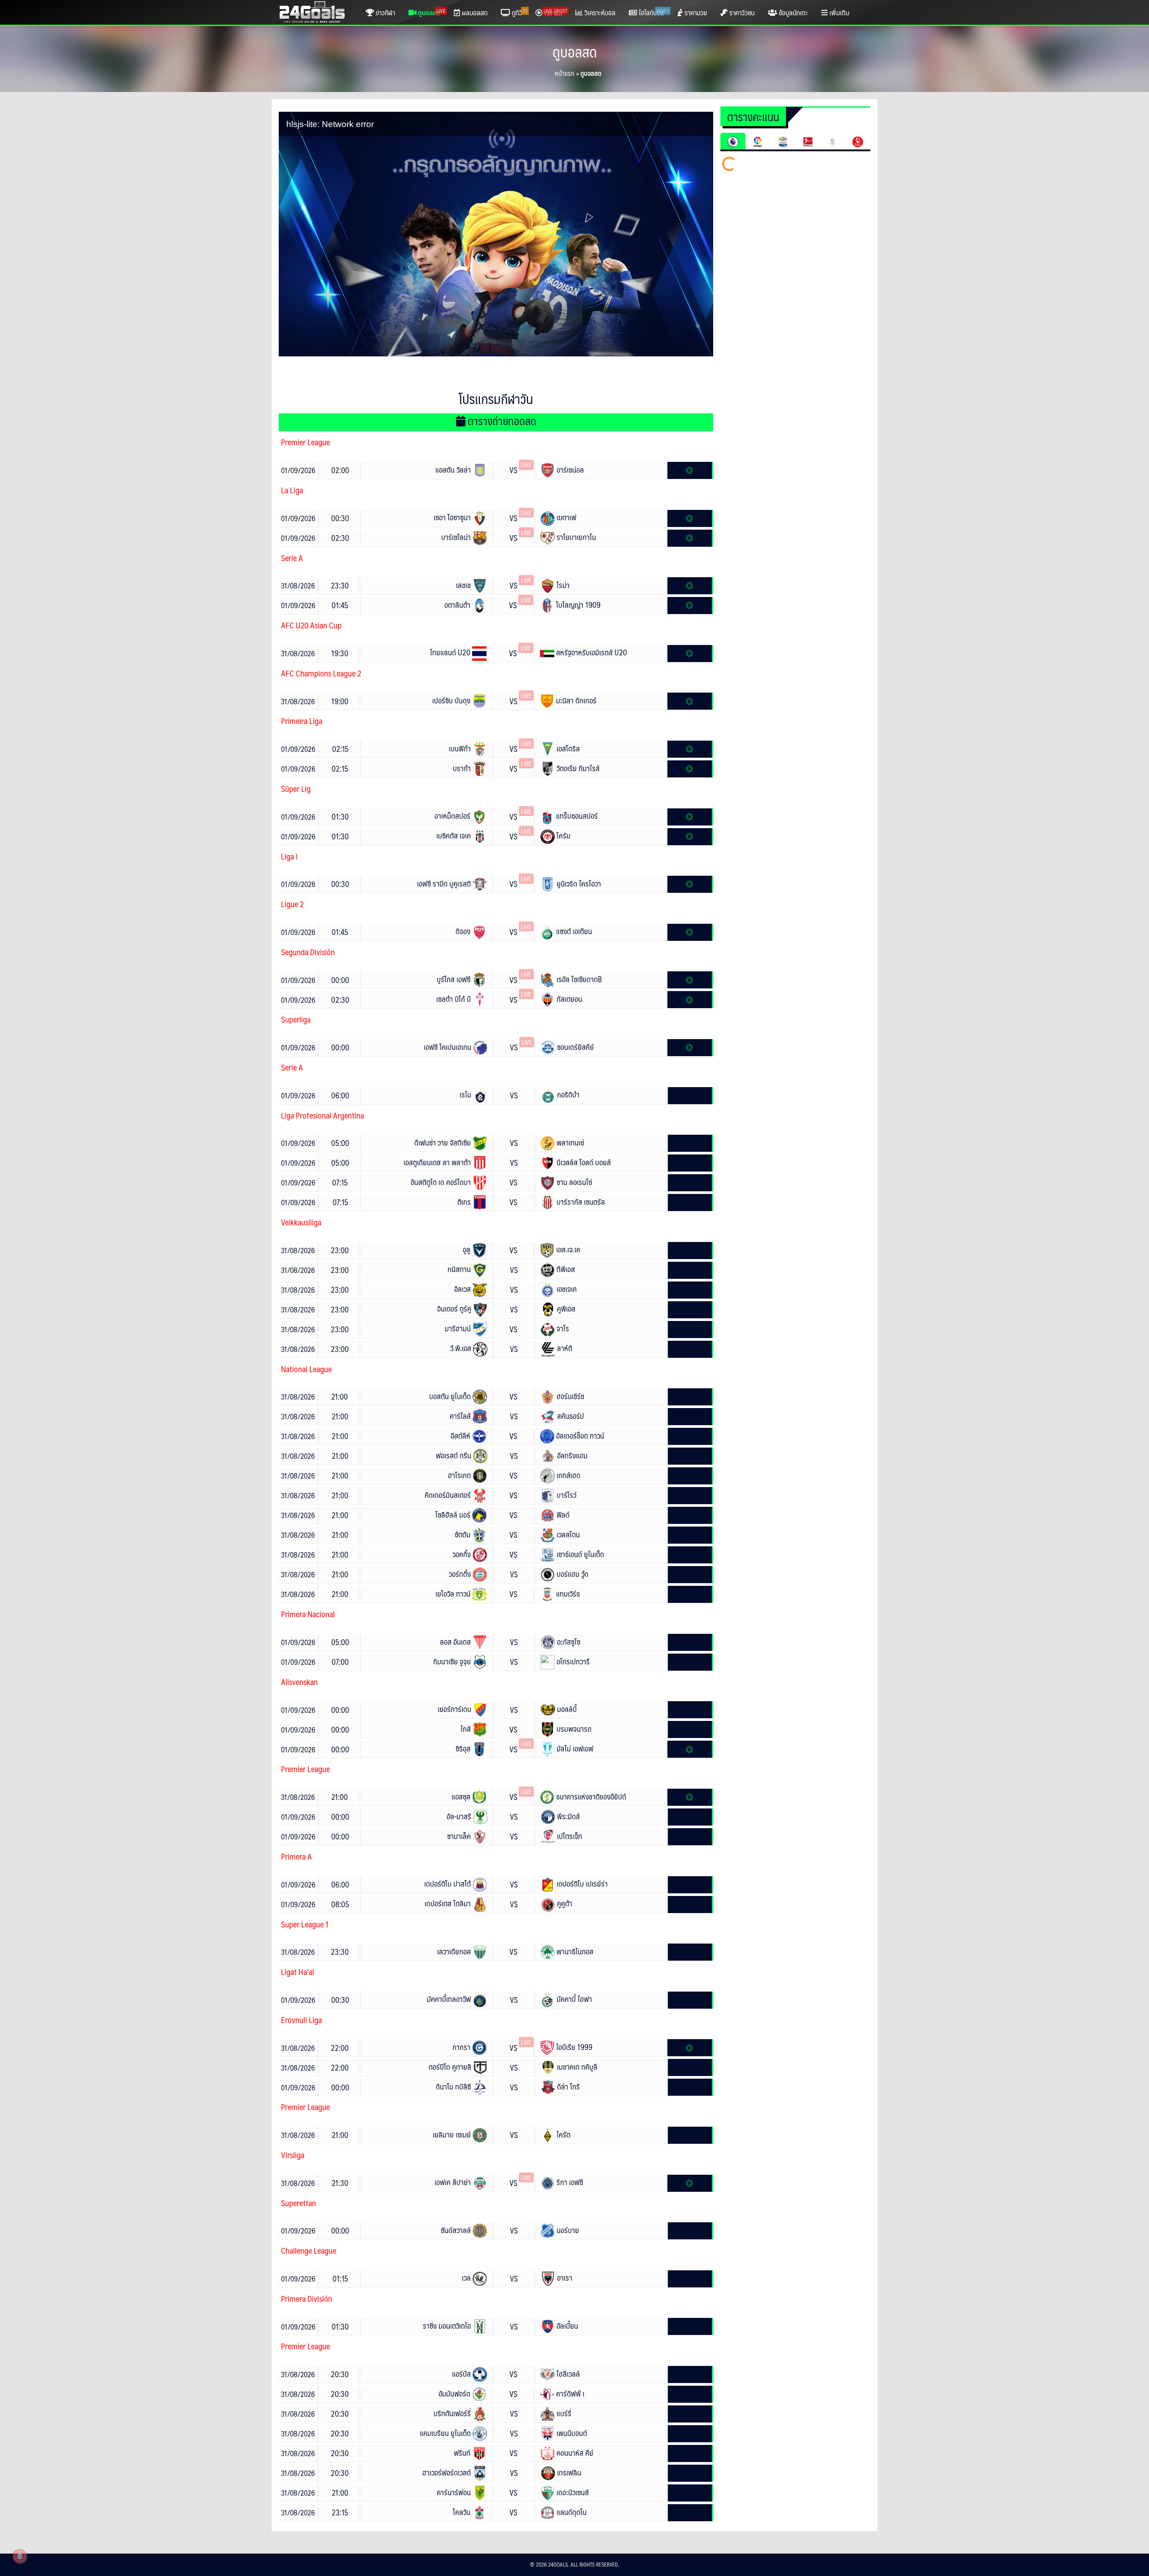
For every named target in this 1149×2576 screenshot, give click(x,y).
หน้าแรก (564, 73)
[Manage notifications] (20, 2556)
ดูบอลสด (431, 12)
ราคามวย (695, 12)
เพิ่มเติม (838, 12)
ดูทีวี (519, 12)
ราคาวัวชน (741, 12)
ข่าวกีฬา (384, 12)
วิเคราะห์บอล (599, 12)
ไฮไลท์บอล (653, 12)
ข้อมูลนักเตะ (792, 12)
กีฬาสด (555, 12)
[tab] (733, 141)
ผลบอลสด (474, 12)
